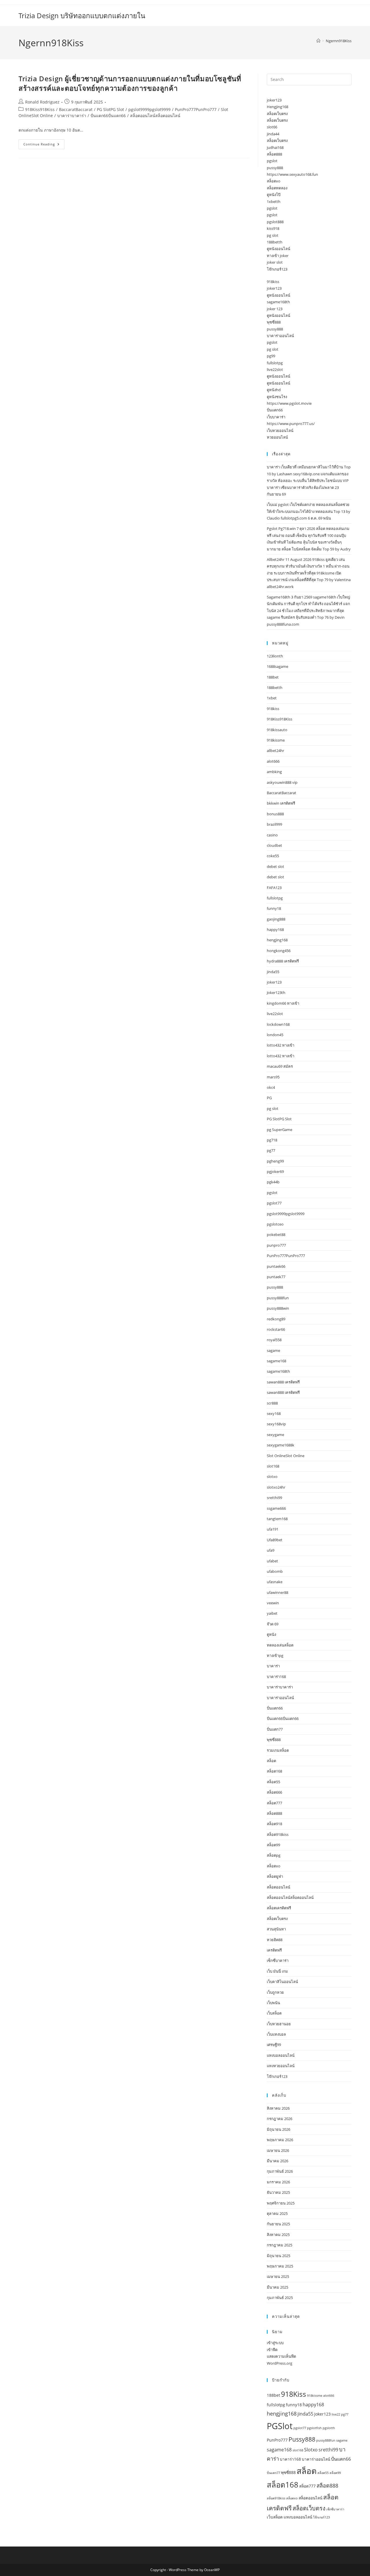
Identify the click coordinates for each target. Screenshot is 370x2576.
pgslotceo (275, 1224)
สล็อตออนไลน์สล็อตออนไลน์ (155, 116)
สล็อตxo (274, 181)
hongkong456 (279, 951)
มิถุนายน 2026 (279, 2129)
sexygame (275, 1435)
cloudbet (274, 845)
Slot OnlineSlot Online (286, 1456)
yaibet (272, 1613)
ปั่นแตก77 (275, 1729)
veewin (273, 1603)
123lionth (275, 656)
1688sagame (277, 666)
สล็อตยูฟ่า (275, 1876)
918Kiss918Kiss (40, 109)
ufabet (272, 1561)
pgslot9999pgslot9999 (149, 109)
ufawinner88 (277, 1592)
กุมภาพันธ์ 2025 (280, 2298)
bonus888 (275, 814)
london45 (275, 1035)
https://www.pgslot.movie (289, 403)
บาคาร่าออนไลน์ (280, 336)
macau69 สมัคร (280, 1066)
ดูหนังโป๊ (274, 195)
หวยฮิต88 (275, 1940)
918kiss (273, 282)
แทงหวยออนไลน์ (281, 2066)
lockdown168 (278, 1024)
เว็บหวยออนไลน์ (280, 430)
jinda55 (273, 972)
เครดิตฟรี (274, 1950)
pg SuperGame (280, 1130)
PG (269, 1098)
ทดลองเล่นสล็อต (280, 1645)
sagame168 (276, 1361)
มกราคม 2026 (278, 2182)
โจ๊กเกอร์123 (277, 269)
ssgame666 (276, 1508)
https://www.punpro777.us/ (291, 424)
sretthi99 (274, 1498)
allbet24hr (275, 751)
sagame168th (278, 302)
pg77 (271, 1150)
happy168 (275, 929)
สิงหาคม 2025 (278, 2235)
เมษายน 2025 (278, 2276)
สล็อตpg (274, 1855)
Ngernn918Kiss (339, 41)
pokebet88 (276, 1235)
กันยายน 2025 (278, 2224)
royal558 (274, 1340)
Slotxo (311, 2450)
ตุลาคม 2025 (277, 2213)
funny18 (274, 908)
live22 (336, 2414)
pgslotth (329, 2428)
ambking (274, 772)
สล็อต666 (274, 1792)
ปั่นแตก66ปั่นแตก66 (108, 116)
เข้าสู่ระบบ (275, 2343)
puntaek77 (276, 1277)
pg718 (272, 1140)
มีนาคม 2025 (277, 2287)
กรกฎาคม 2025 (280, 2245)
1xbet (272, 698)
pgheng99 (275, 1161)
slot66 (272, 127)
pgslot (272, 161)
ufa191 (273, 1529)
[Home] (318, 41)
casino (272, 835)
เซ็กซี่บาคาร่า (278, 1960)
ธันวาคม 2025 (278, 2192)
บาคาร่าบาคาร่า (72, 116)
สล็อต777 (274, 1803)
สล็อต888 (274, 154)
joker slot (275, 262)
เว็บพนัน (273, 2003)
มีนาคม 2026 (277, 2161)
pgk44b (273, 1182)
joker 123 (275, 309)
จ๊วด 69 (273, 1624)
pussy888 (275, 168)
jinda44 (273, 134)
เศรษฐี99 (274, 2045)
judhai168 (275, 147)
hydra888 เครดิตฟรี (283, 961)
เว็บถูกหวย (275, 1992)
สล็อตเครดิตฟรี (279, 1908)
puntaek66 (276, 1266)
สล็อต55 (273, 1782)
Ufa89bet (275, 1540)
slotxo (272, 1477)
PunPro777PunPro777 (196, 109)
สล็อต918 (274, 1824)
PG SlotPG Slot (110, 109)
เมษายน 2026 (278, 2150)
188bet (273, 677)
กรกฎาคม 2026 (280, 2119)
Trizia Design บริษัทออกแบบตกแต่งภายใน (82, 15)
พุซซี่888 (274, 322)
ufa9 (271, 1550)
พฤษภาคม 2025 (280, 2266)
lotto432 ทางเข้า (281, 1045)
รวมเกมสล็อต (278, 1750)
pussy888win (278, 1308)
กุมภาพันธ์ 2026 (280, 2171)
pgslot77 (274, 1203)
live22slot (275, 369)
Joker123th (276, 993)
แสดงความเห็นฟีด (281, 2356)
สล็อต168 (274, 1771)
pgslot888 (275, 222)
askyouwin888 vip (282, 782)
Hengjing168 (277, 107)
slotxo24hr (276, 1487)
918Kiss (294, 2394)
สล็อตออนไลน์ (279, 1887)
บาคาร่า (273, 1666)
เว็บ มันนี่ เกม (277, 1971)
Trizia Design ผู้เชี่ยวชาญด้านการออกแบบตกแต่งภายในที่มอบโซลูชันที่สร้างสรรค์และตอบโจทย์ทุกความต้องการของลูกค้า (130, 83)
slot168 (273, 1466)
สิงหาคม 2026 (278, 2108)
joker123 (274, 100)
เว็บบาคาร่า (276, 417)
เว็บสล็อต (274, 2013)
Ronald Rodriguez (42, 102)
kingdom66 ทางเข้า (283, 1003)
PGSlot (280, 2426)
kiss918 (273, 228)
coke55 (273, 856)
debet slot (275, 866)
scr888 (272, 1403)
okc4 (271, 1087)
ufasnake (275, 1582)
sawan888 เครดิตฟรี (283, 1382)
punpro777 (276, 1245)
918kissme (276, 740)
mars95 (273, 1077)
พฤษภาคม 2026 (280, 2140)
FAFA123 (274, 888)
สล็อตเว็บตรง (277, 114)
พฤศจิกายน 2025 (281, 2203)
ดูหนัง (271, 1634)
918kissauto (277, 730)
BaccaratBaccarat (76, 109)
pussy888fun (278, 1298)
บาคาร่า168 (276, 1677)
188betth (275, 242)
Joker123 (322, 2414)
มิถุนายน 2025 (279, 2256)
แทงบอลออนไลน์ (281, 2055)
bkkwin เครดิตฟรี (281, 803)
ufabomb (275, 1571)
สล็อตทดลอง (277, 188)
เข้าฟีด (272, 2350)
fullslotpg (275, 363)
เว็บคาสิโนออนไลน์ (282, 1982)
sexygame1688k (281, 1445)
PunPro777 (277, 2440)
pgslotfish (314, 2428)
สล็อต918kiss (278, 1834)
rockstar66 (276, 1329)
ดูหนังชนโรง (277, 397)
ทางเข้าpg (275, 1655)
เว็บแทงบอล (276, 2034)
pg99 (271, 356)
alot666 (273, 761)
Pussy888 (302, 2439)
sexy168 (274, 1413)
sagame (273, 1350)
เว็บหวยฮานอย (279, 2024)
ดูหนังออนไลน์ (279, 249)
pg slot (273, 235)
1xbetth (274, 202)
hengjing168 (277, 940)
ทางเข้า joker (278, 256)
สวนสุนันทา (276, 1929)
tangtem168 (277, 1519)
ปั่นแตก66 (275, 410)
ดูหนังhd (274, 390)
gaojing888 (276, 919)
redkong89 (276, 1319)
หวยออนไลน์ (277, 437)
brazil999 (274, 824)
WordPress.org (280, 2363)
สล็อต (271, 1761)
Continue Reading (44, 145)
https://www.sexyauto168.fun (292, 174)
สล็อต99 (273, 1845)
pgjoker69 (275, 1171)
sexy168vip (276, 1424)
